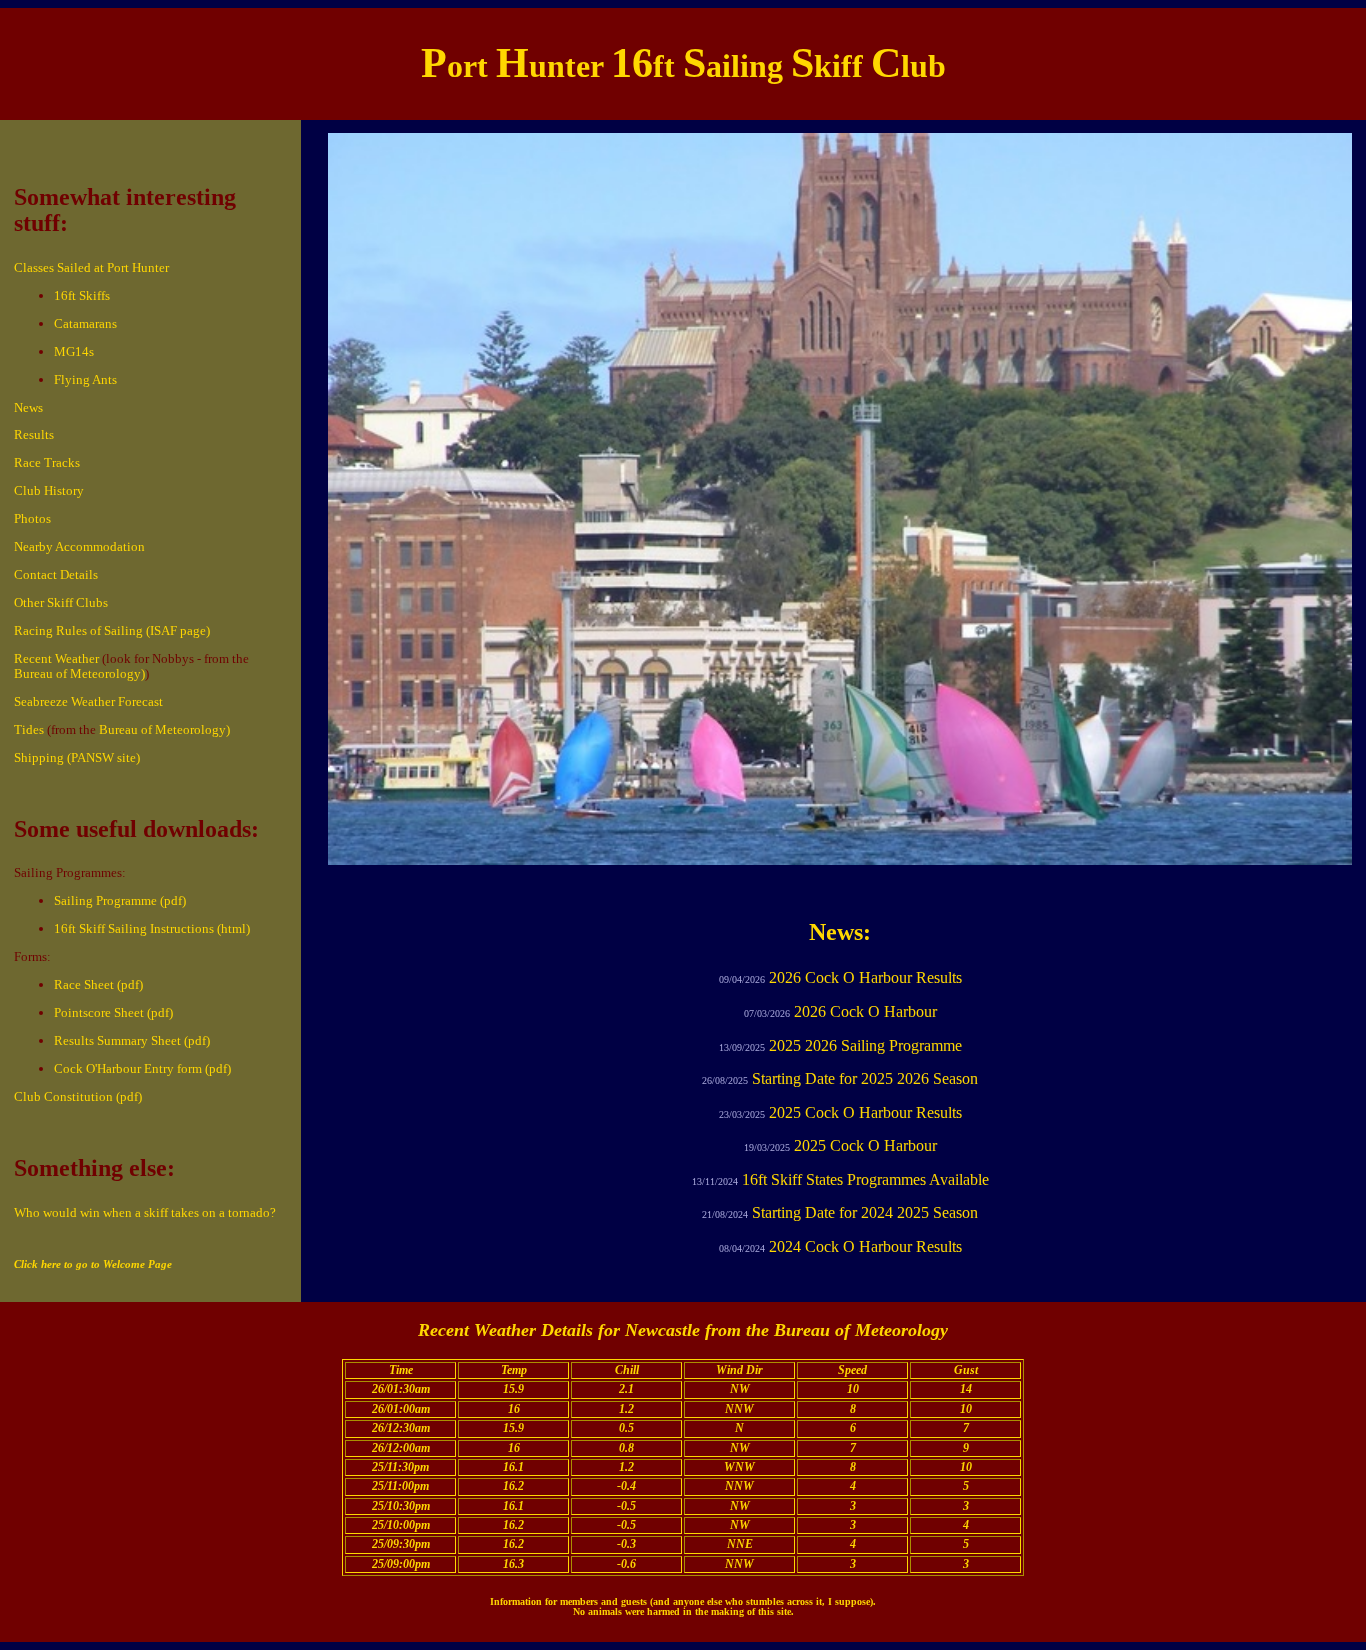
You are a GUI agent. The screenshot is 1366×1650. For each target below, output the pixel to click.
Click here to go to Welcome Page (93, 1264)
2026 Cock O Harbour (865, 1011)
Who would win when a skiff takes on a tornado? (145, 1212)
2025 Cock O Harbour (865, 1145)
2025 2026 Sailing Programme (865, 1045)
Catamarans (85, 323)
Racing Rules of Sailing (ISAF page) (112, 630)
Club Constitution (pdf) (78, 1096)
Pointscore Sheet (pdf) (113, 1012)
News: (840, 932)
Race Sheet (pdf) (98, 984)
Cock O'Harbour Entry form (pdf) (142, 1068)
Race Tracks (47, 462)
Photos (32, 518)
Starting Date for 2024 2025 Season (865, 1212)
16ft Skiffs (82, 295)
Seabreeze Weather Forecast (88, 701)
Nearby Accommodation (79, 546)
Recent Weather (56, 658)
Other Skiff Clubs (61, 602)
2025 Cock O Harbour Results (865, 1112)
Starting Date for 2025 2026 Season (865, 1078)
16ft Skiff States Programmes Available (865, 1179)
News (28, 407)
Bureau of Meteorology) (79, 673)
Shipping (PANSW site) (77, 757)
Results (34, 434)
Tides (29, 729)
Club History (49, 490)
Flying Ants (85, 379)
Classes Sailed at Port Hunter (91, 267)
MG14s (74, 351)
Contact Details (56, 574)
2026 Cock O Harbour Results (865, 977)
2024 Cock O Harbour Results (865, 1246)
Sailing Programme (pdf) (120, 900)
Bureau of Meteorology (861, 1330)
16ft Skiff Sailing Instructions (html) (152, 928)
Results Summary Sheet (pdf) (132, 1040)
